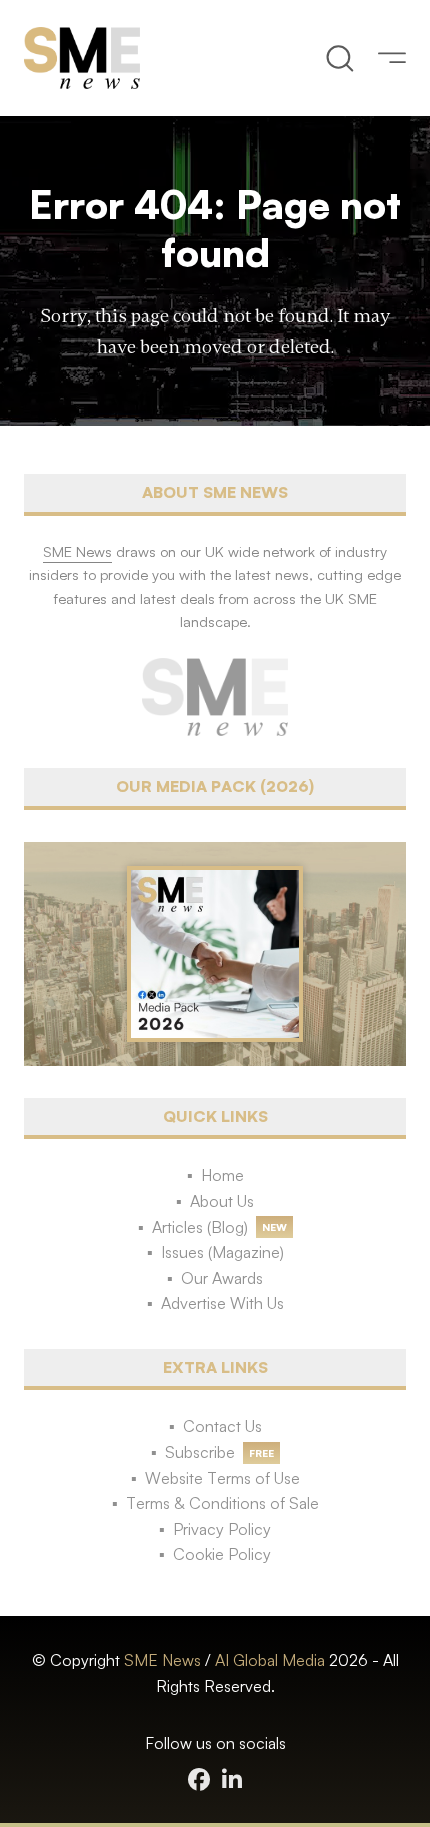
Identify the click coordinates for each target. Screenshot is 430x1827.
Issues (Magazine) (222, 1252)
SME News (162, 1660)
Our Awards (222, 1278)
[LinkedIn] (232, 1780)
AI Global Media (270, 1660)
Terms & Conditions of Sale (222, 1503)
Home (222, 1175)
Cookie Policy (222, 1554)
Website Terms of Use (222, 1478)
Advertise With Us (222, 1303)
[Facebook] (199, 1780)
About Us (222, 1201)
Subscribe (200, 1452)
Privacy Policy (222, 1529)
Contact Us (222, 1426)
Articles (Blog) (200, 1227)
